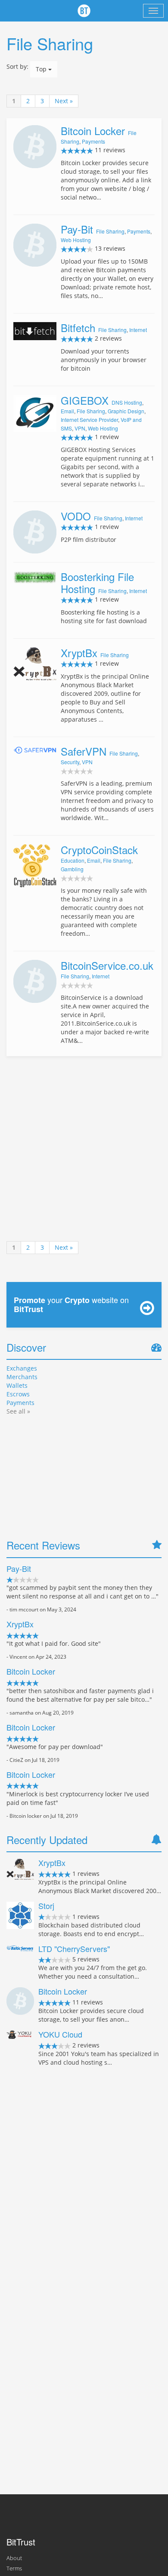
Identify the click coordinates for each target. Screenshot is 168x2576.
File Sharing (110, 231)
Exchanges (22, 1368)
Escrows (18, 1394)
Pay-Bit (77, 229)
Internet (138, 330)
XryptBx (79, 653)
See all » (18, 1411)
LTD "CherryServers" (74, 1949)
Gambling (72, 869)
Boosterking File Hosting (97, 583)
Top (42, 69)
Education (73, 860)
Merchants (22, 1377)
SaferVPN (84, 751)
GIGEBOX (85, 400)
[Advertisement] (84, 1149)
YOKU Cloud (60, 2034)
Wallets (17, 1385)
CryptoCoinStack (99, 850)
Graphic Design (126, 411)
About (14, 2558)
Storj (46, 1906)
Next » (64, 101)
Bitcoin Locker (93, 131)
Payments (93, 141)
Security (70, 762)
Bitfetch (78, 327)
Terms (14, 2568)
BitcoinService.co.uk (107, 965)
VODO (76, 516)
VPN (80, 428)
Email (67, 411)
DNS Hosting (127, 402)
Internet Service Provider (89, 420)
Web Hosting (76, 240)
